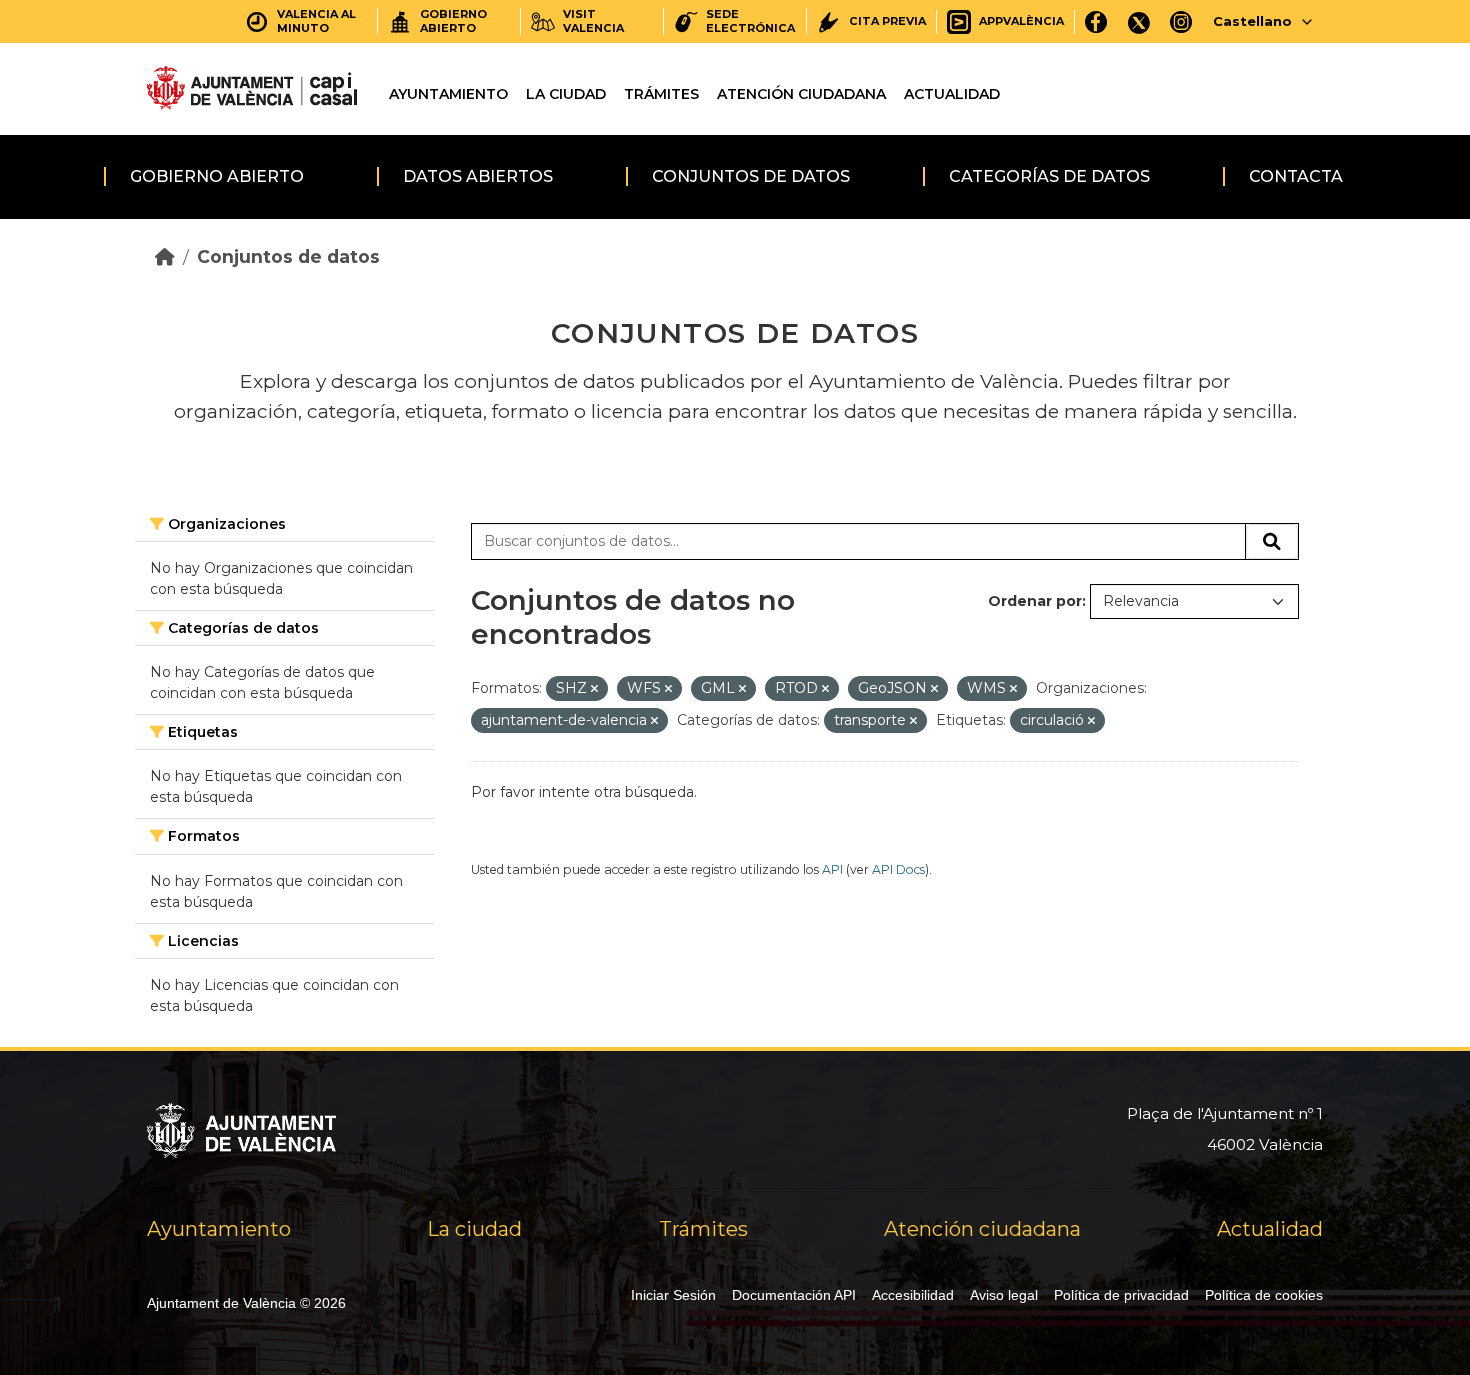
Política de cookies (1264, 1295)
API (832, 869)
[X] (1139, 21)
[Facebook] (1096, 21)
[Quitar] (594, 689)
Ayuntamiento (448, 94)
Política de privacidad (1121, 1295)
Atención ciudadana (801, 94)
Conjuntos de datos (751, 176)
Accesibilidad (913, 1295)
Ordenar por (1035, 601)
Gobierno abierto (217, 176)
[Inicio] (165, 256)
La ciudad (566, 94)
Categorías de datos (1049, 176)
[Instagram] (1181, 21)
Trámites (661, 94)
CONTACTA (1296, 176)
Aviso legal (1004, 1295)
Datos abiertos (478, 176)
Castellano (1252, 21)
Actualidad (952, 94)
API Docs (898, 869)
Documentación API (794, 1295)
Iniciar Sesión (673, 1295)
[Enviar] (1272, 542)
